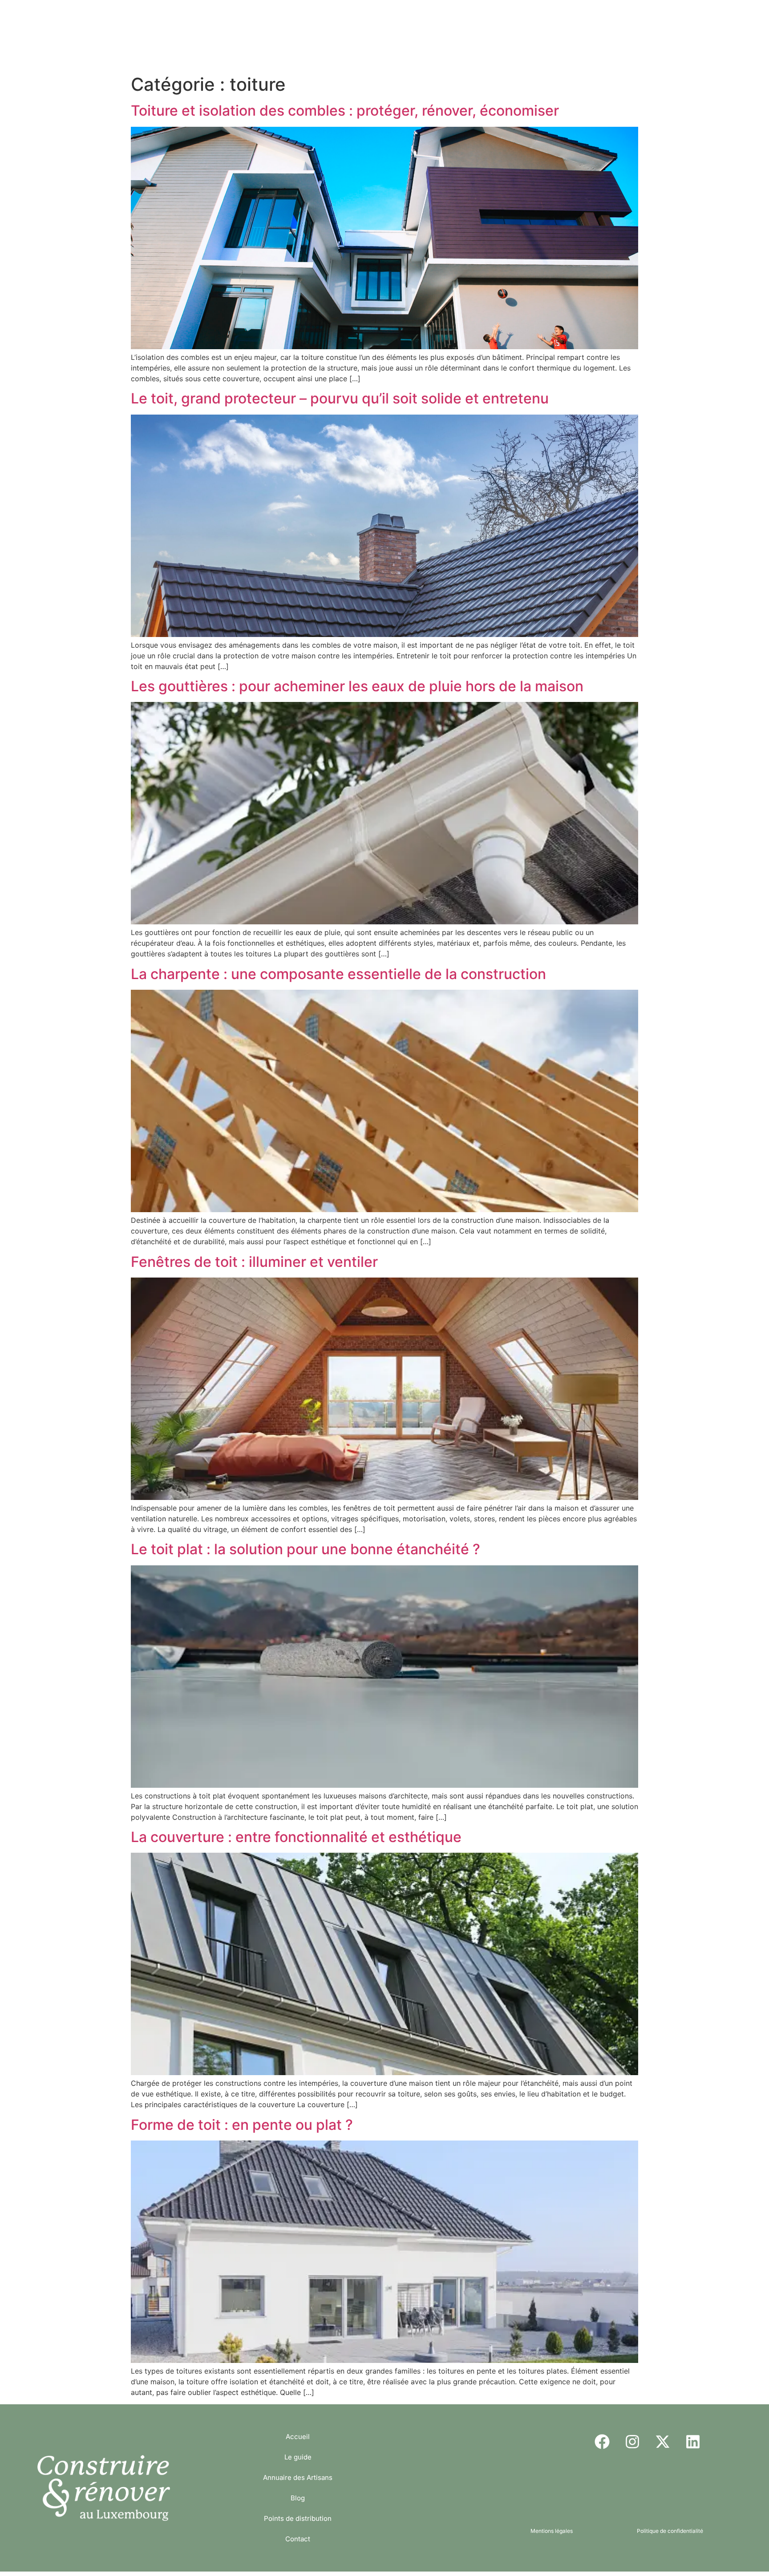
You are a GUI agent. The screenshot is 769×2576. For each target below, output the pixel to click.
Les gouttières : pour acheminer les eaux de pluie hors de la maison (357, 686)
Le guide (269, 18)
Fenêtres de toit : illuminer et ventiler (254, 1262)
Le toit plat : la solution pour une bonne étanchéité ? (306, 1549)
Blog (412, 18)
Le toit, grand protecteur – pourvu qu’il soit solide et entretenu (340, 398)
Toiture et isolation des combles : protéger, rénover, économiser (345, 111)
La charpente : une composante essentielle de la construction (338, 974)
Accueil (216, 18)
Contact (553, 18)
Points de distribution (480, 18)
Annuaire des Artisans (344, 18)
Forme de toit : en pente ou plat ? (242, 2125)
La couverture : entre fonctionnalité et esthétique (296, 1837)
